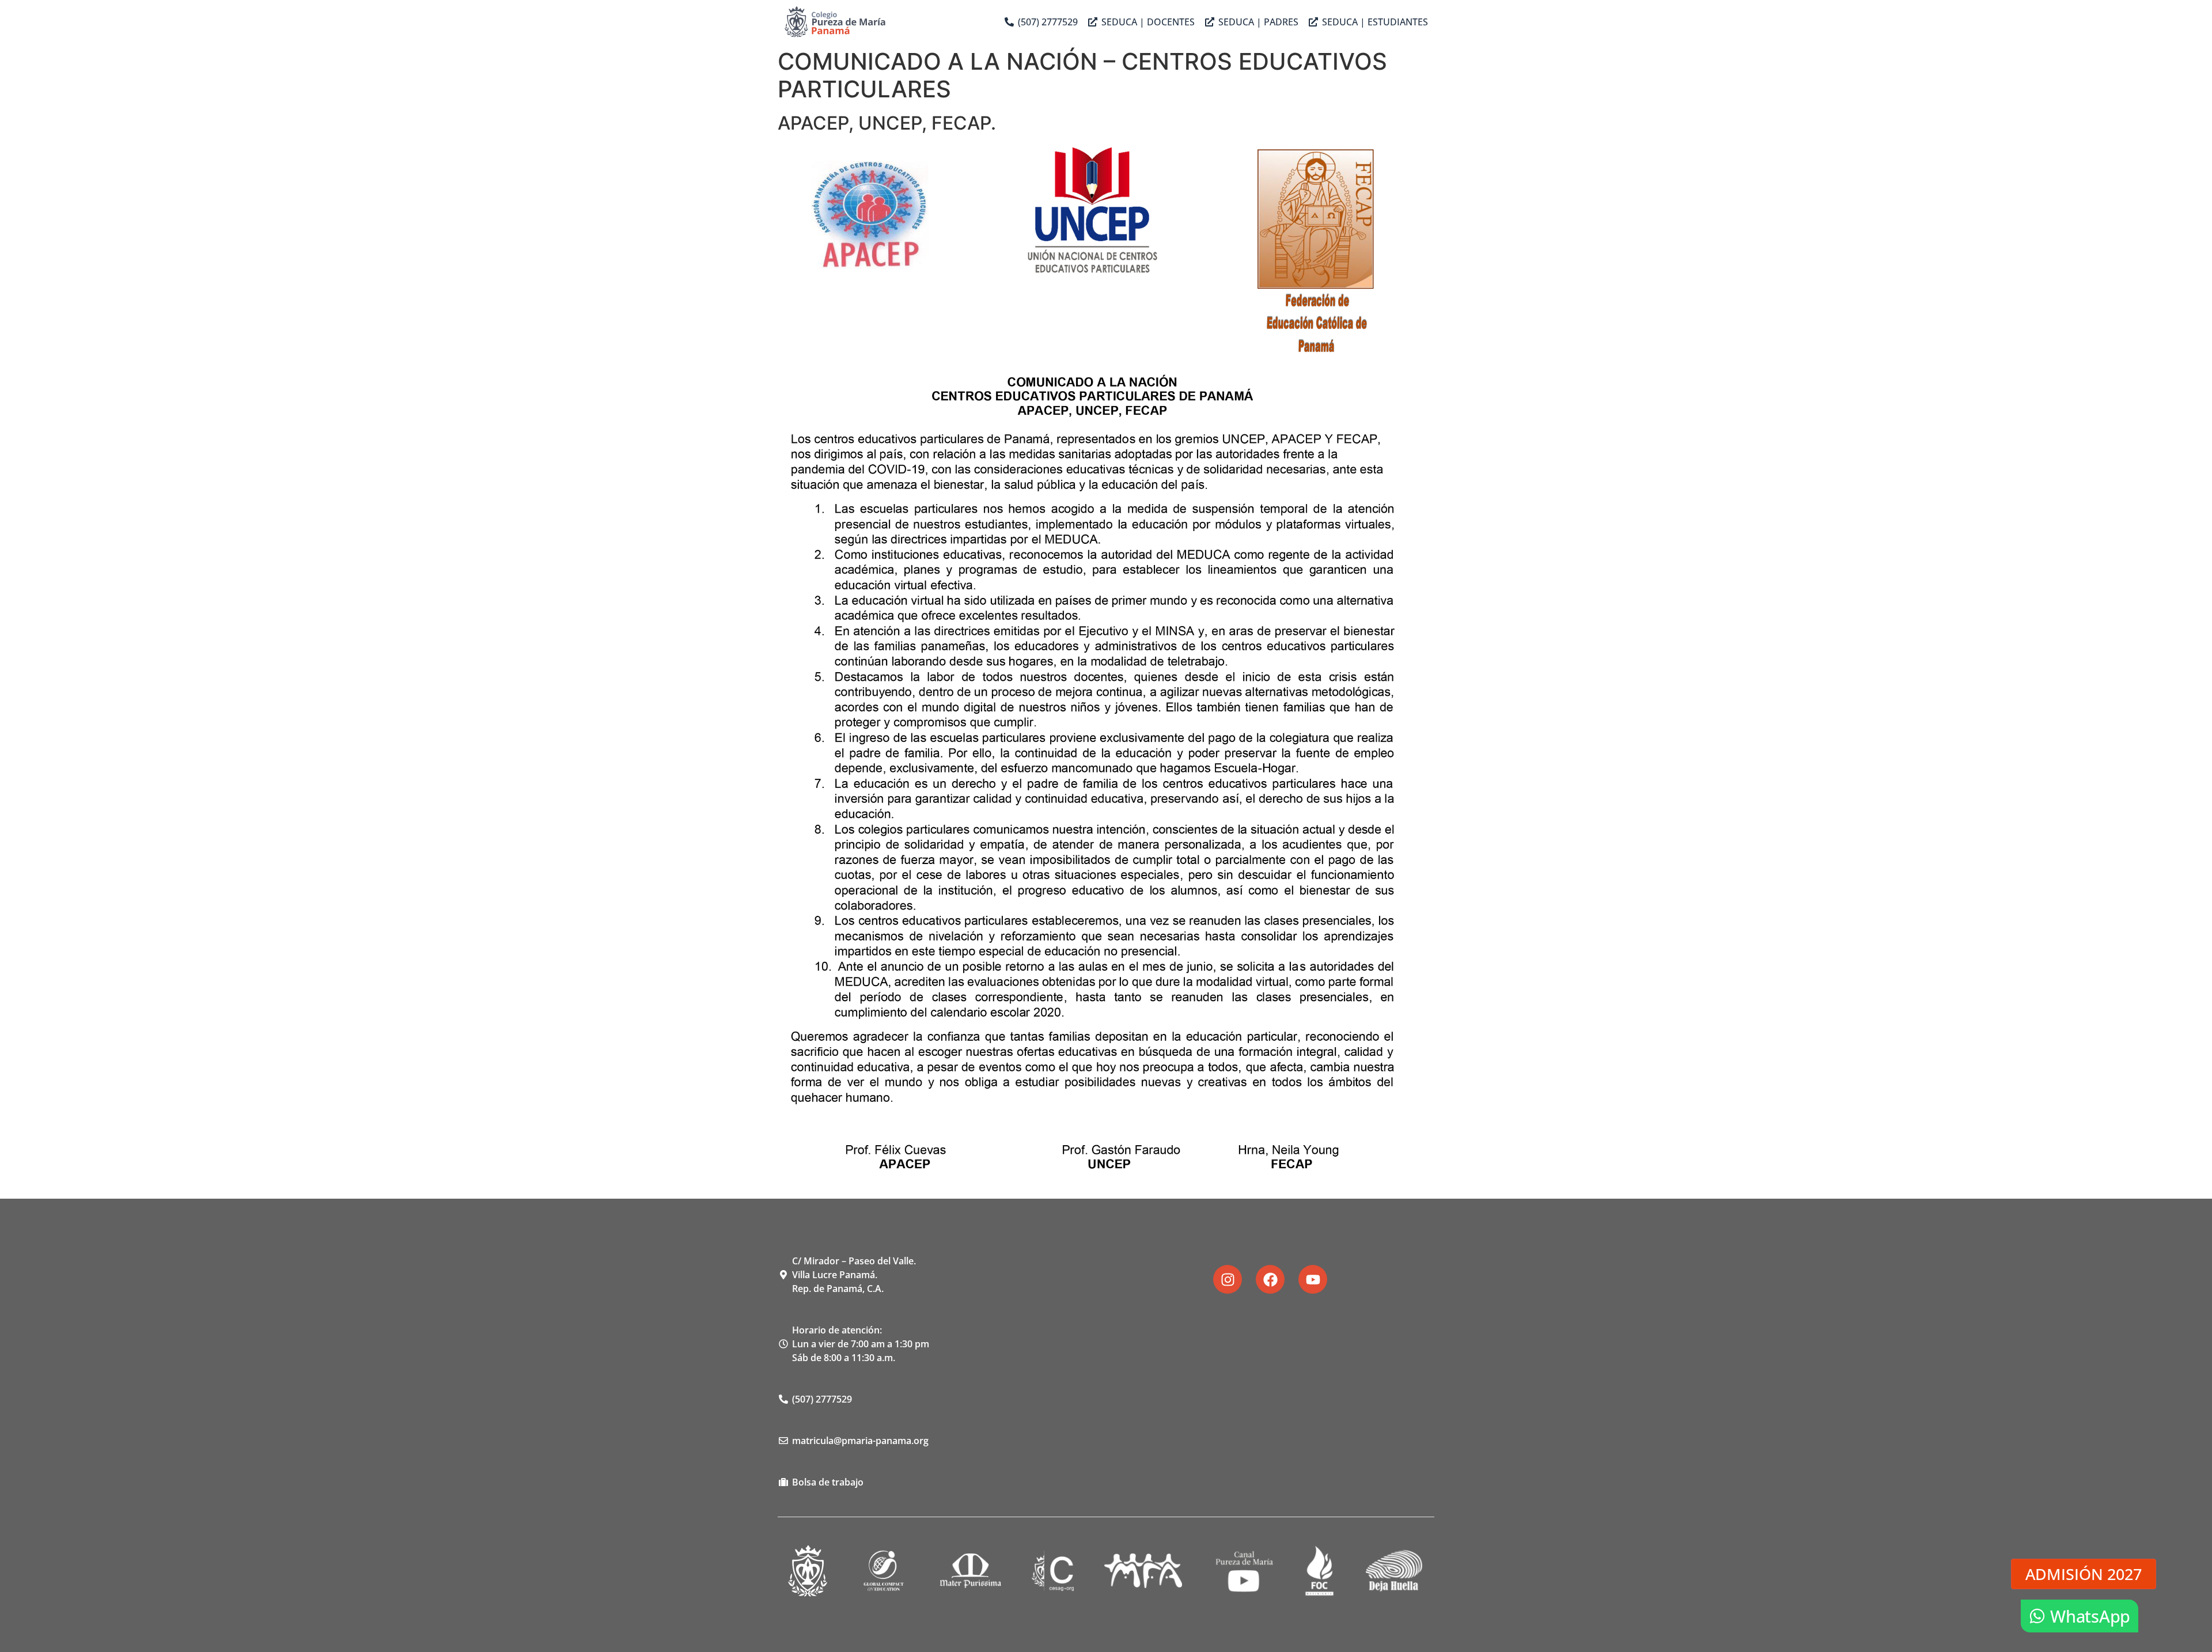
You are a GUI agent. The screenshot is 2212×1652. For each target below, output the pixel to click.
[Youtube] (1313, 1279)
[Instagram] (1228, 1279)
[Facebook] (1270, 1279)
